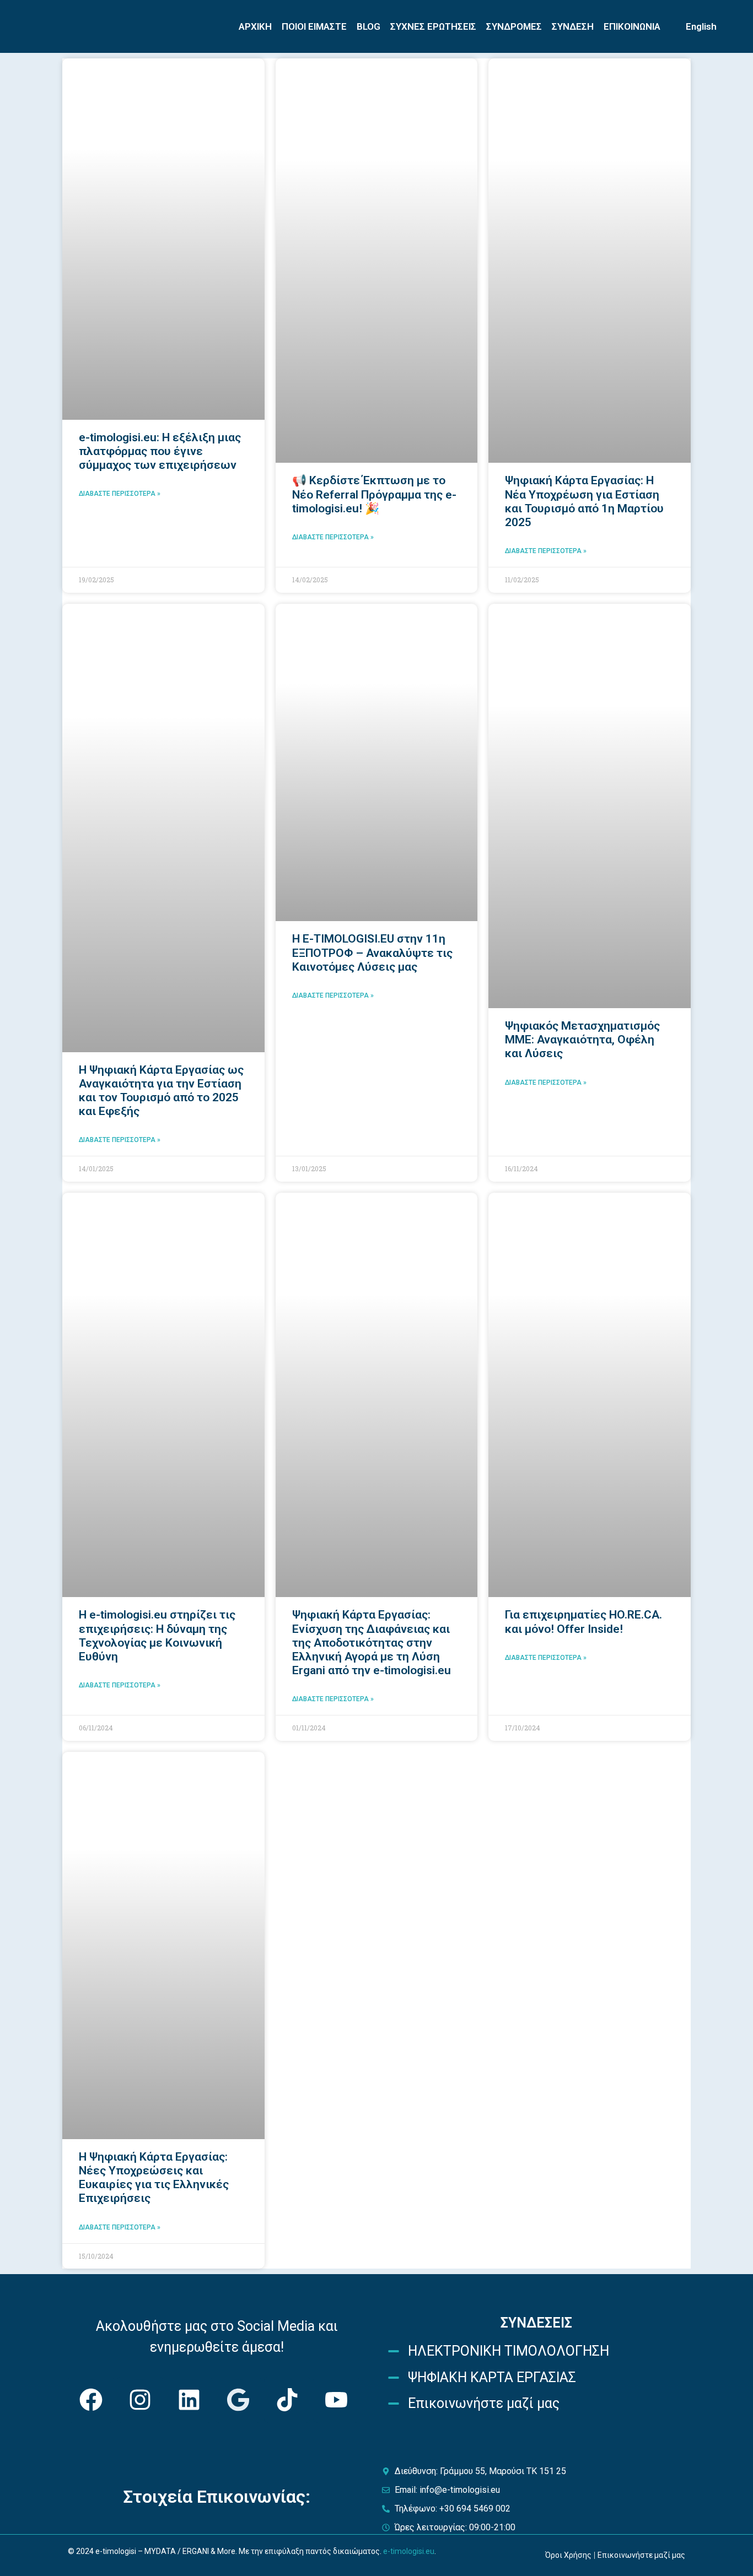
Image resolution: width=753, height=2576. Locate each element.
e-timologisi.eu (409, 2551)
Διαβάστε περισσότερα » (120, 494)
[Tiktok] (287, 2400)
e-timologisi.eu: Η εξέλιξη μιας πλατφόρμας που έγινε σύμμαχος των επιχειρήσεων (160, 451)
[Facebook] (91, 2400)
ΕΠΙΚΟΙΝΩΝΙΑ (632, 26)
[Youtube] (336, 2400)
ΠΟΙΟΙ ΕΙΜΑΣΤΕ (314, 26)
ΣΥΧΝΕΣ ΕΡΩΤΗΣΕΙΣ (433, 26)
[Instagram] (140, 2400)
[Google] (238, 2400)
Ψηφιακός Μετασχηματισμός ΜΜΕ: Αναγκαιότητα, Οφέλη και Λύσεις (582, 1040)
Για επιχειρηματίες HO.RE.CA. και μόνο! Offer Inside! (583, 1622)
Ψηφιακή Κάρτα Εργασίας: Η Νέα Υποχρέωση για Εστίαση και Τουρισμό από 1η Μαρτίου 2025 (584, 501)
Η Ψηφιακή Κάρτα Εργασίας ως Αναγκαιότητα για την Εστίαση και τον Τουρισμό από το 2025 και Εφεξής (161, 1091)
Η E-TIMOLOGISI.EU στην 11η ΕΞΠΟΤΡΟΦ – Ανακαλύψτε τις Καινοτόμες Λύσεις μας (372, 953)
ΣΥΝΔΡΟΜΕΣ (514, 26)
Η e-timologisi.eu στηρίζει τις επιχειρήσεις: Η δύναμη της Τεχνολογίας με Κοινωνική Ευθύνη (157, 1636)
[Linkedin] (189, 2400)
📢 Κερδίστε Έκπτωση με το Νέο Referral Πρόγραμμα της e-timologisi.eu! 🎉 (374, 494)
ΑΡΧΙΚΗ (255, 26)
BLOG (369, 26)
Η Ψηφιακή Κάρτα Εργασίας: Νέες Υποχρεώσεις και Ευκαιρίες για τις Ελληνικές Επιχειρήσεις (154, 2178)
